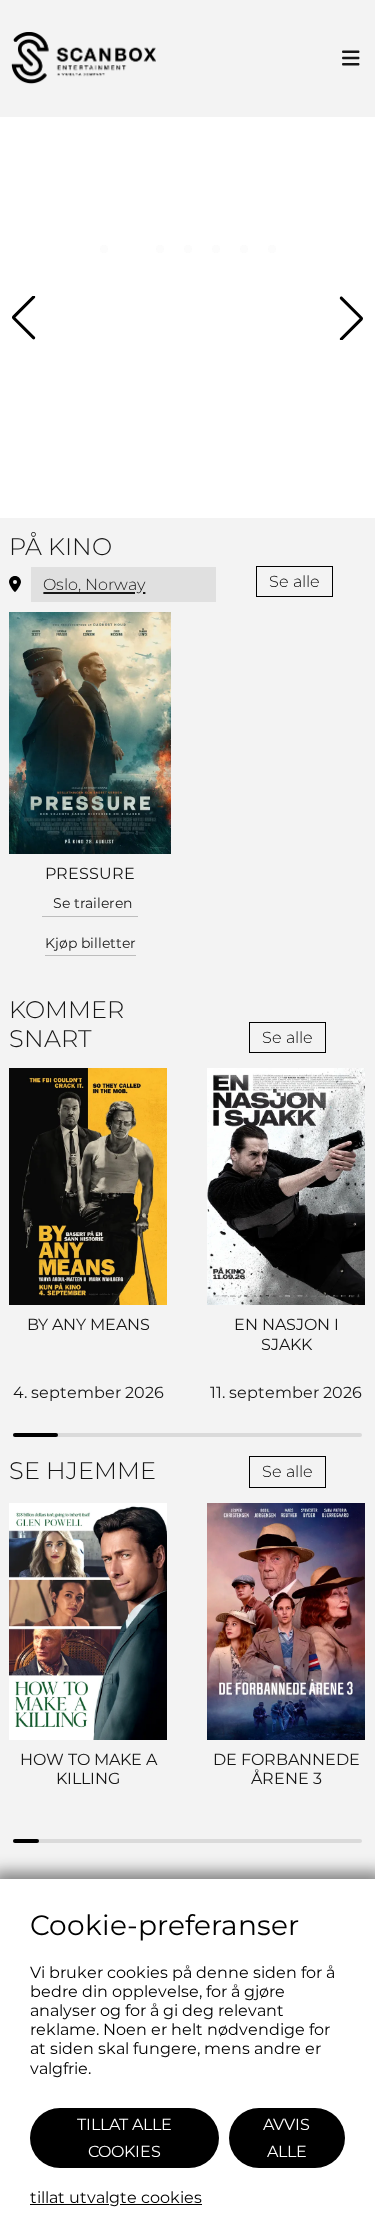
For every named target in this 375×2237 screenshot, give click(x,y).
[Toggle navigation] (351, 59)
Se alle (294, 581)
